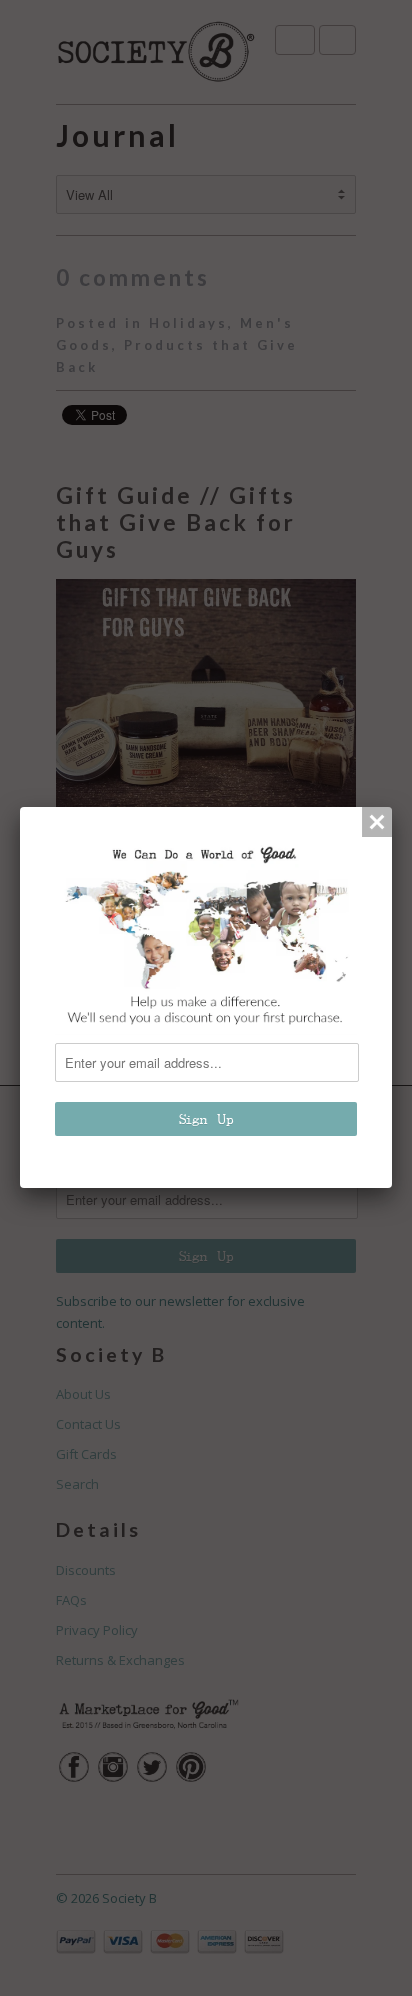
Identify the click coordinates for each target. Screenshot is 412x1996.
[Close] (377, 822)
